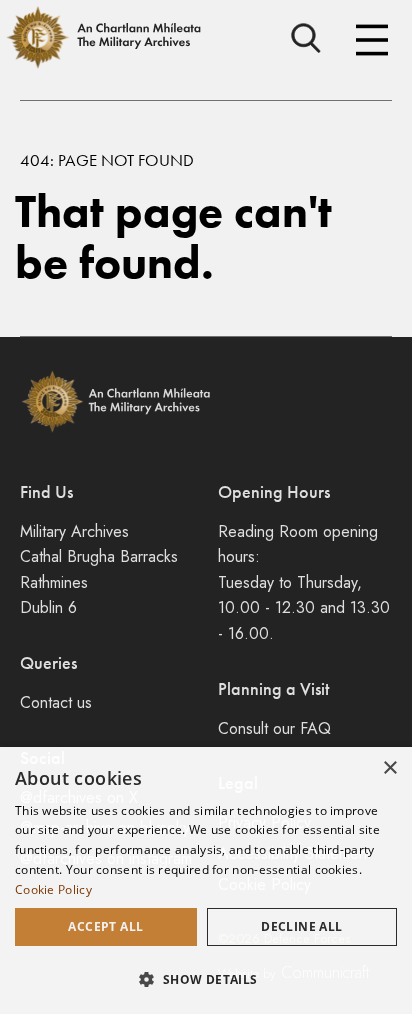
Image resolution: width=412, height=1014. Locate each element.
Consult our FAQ (274, 728)
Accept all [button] (105, 926)
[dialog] (206, 880)
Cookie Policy (53, 889)
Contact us (56, 702)
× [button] (389, 768)
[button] (206, 979)
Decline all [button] (301, 926)
